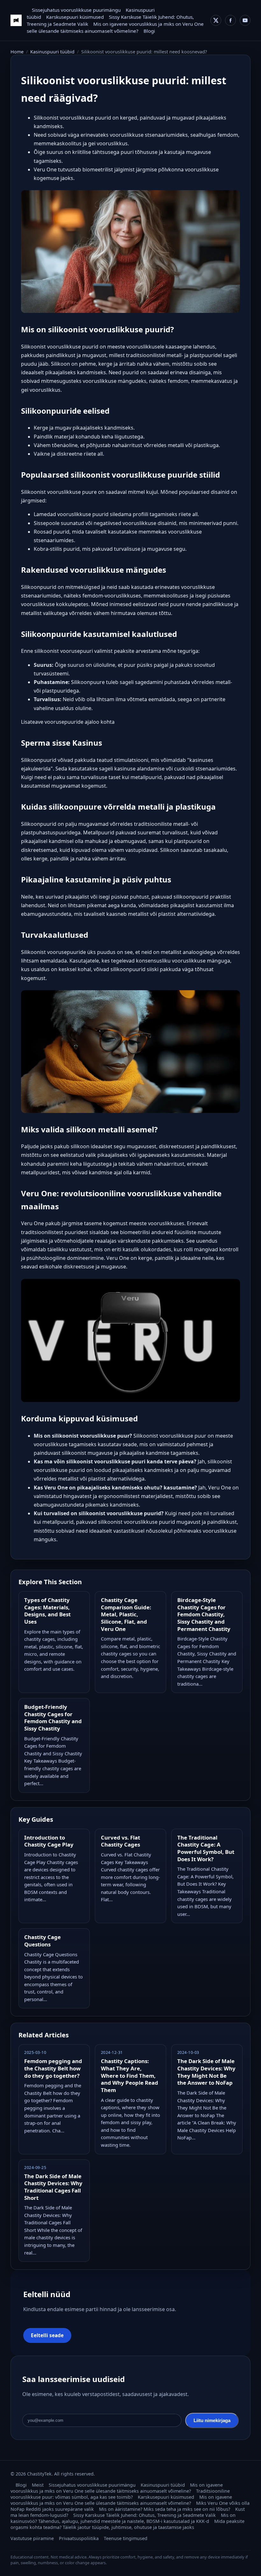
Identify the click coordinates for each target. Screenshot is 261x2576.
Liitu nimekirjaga (212, 2420)
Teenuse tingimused (126, 2538)
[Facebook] (230, 20)
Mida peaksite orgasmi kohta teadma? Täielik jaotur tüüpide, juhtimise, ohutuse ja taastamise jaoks (127, 2524)
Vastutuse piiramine (32, 2538)
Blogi (149, 31)
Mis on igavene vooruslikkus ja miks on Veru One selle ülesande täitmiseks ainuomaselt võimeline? (117, 2488)
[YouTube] (245, 20)
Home (17, 52)
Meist (38, 2485)
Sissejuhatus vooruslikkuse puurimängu (76, 10)
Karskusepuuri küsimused (75, 17)
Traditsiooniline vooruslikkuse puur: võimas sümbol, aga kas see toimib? (120, 2494)
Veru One (32, 1223)
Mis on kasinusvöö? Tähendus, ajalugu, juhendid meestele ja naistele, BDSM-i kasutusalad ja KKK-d (123, 2518)
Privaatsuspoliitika (79, 2538)
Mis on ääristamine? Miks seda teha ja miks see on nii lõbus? (165, 2509)
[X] (216, 20)
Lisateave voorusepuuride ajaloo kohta (68, 722)
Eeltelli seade (47, 2335)
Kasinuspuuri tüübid (52, 52)
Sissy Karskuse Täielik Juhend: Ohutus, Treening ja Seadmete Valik (145, 2515)
